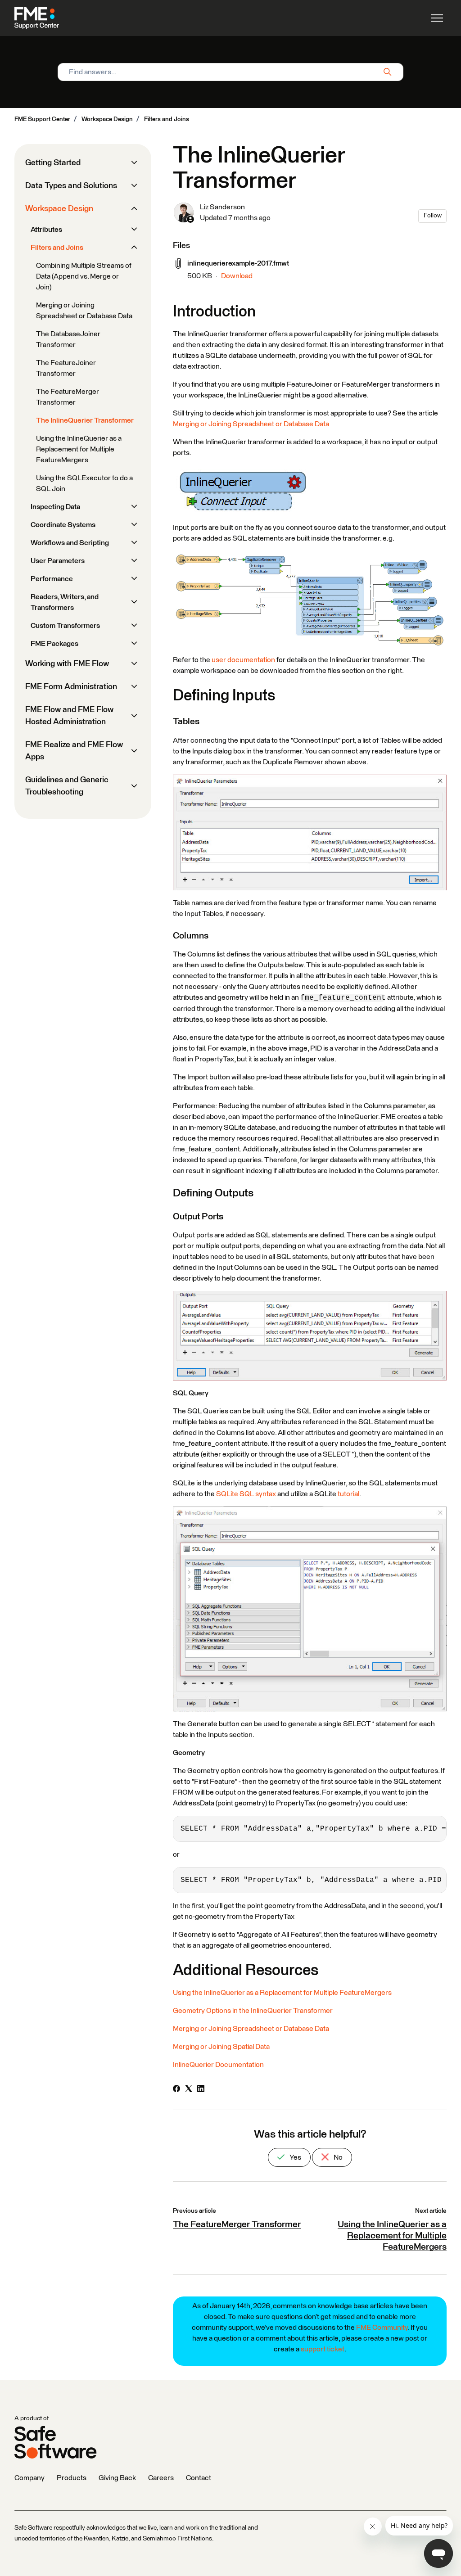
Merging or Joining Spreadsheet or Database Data (251, 424)
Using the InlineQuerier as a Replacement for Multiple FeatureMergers (282, 1993)
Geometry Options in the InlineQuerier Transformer (253, 2011)
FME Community (382, 2328)
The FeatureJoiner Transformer (66, 368)
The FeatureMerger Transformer (237, 2224)
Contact (199, 2478)
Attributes (46, 230)
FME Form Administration (71, 687)
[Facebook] (176, 2090)
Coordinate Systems (63, 525)
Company (29, 2478)
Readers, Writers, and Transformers (65, 602)
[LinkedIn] (201, 2090)
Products (72, 2478)
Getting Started (53, 163)
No (337, 2157)
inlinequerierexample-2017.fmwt (238, 263)
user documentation (243, 660)
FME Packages (54, 644)
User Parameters (58, 561)
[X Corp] (189, 2090)
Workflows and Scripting (70, 543)
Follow (433, 216)
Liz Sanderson (222, 207)
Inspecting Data (55, 507)
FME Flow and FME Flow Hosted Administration (69, 716)
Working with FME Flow (67, 664)
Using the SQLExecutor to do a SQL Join (84, 483)
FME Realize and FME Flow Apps (74, 751)
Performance (52, 579)
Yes (295, 2157)
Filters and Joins (167, 119)
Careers (161, 2478)
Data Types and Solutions (71, 186)
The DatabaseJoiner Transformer (68, 339)
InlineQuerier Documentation (218, 2065)
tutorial (348, 1494)
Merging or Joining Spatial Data (221, 2047)
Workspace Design (107, 119)
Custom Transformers (65, 626)
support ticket (323, 2349)
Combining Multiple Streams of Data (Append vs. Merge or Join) (84, 276)
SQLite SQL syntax (246, 1494)
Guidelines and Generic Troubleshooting (67, 786)
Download (237, 276)
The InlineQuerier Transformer (85, 420)
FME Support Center (42, 119)
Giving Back (117, 2478)
